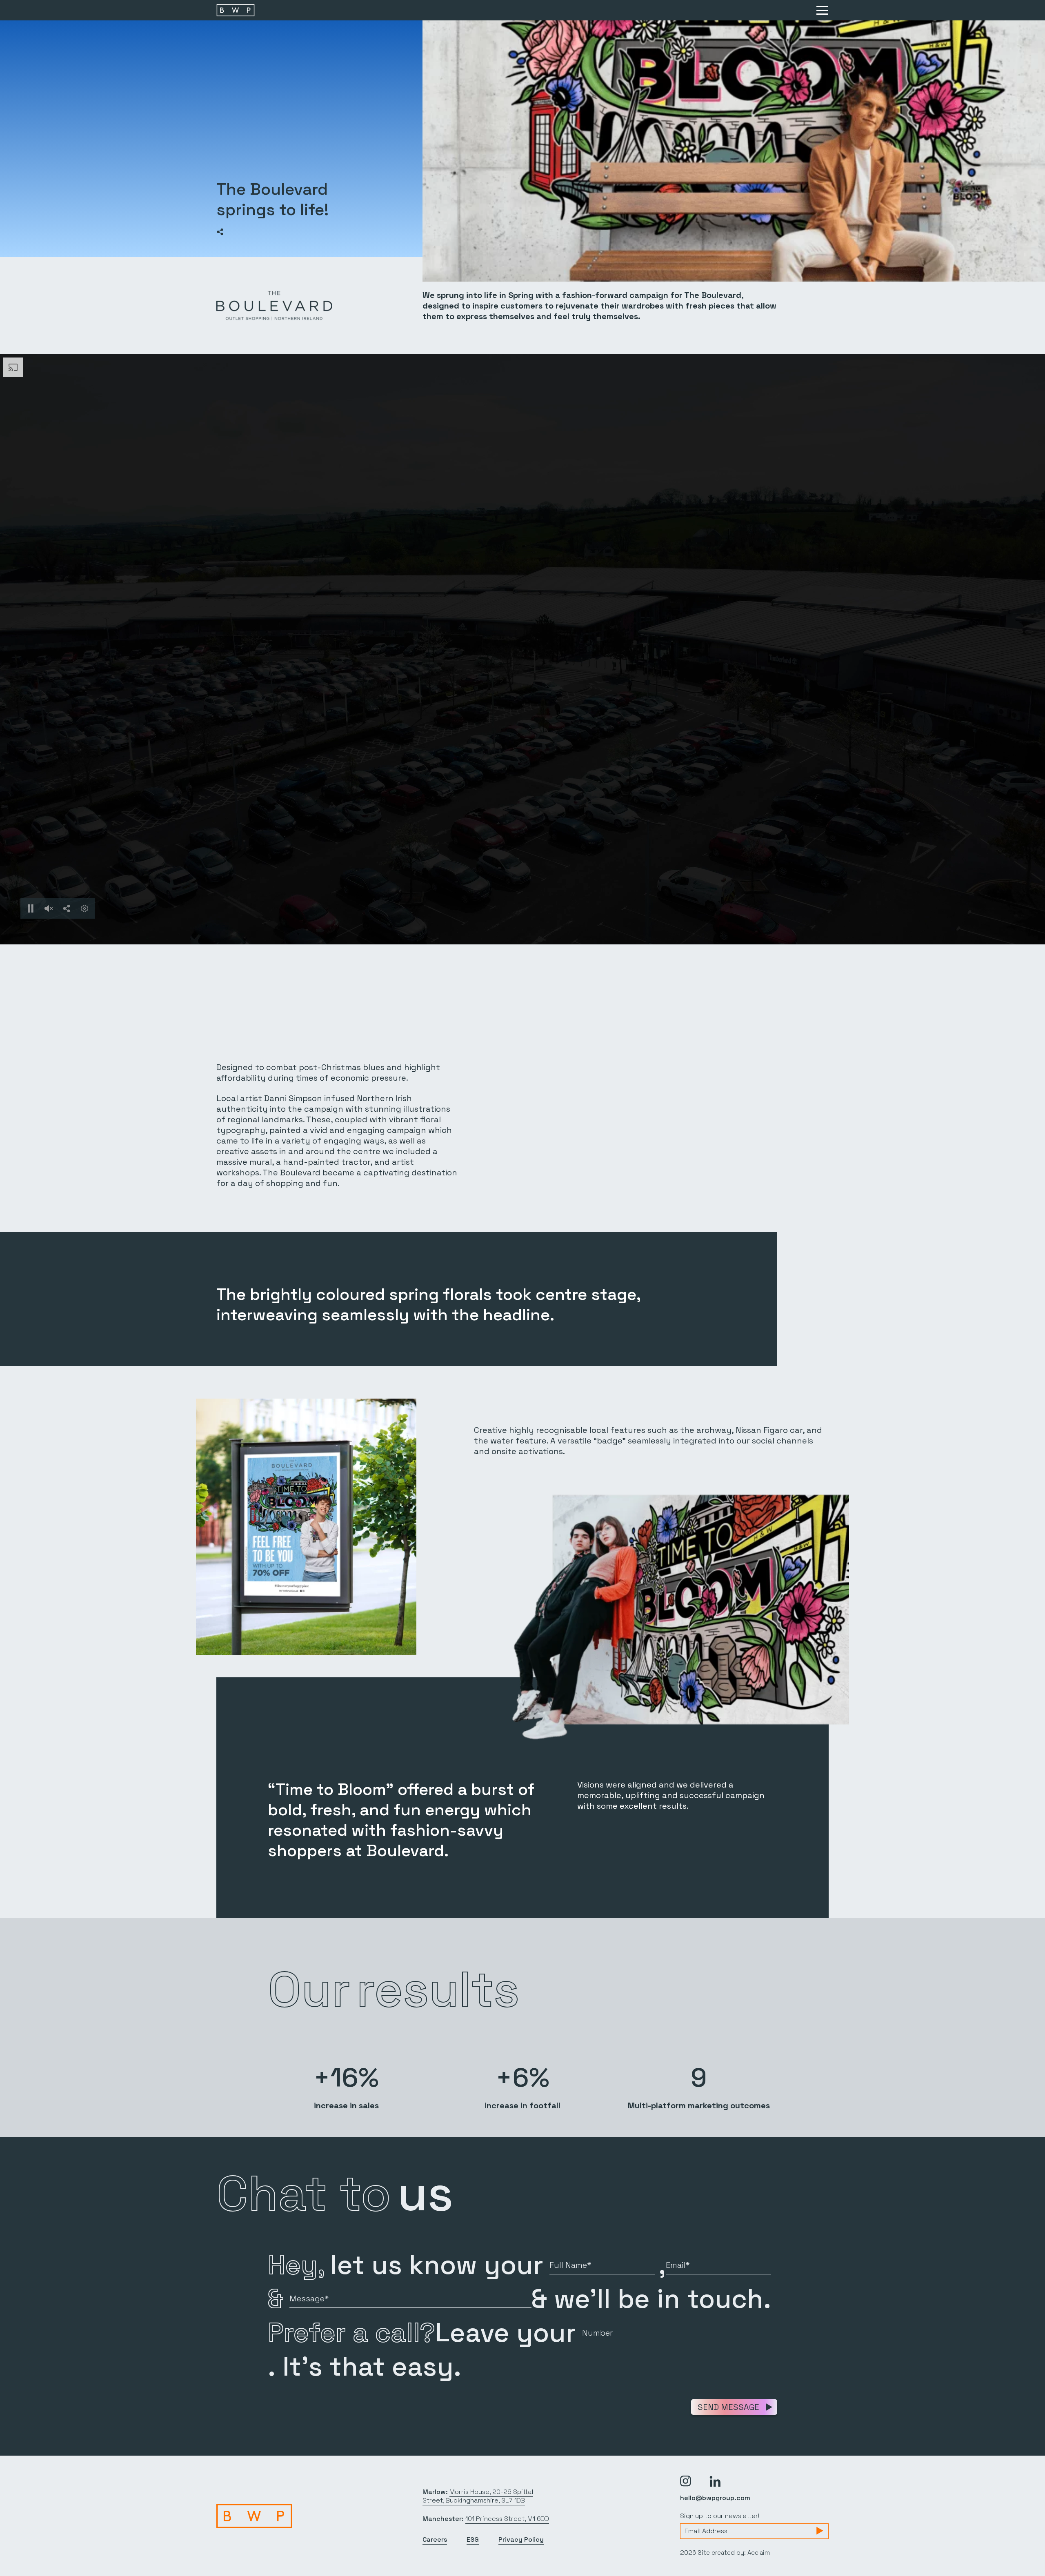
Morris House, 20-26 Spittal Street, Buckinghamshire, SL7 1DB (478, 2496)
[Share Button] (220, 232)
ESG (473, 2539)
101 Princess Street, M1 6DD (507, 2519)
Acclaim (759, 2553)
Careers (435, 2539)
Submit (820, 2531)
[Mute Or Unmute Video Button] (49, 908)
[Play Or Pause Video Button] (31, 908)
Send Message (728, 2407)
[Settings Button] (84, 908)
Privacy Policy (521, 2539)
